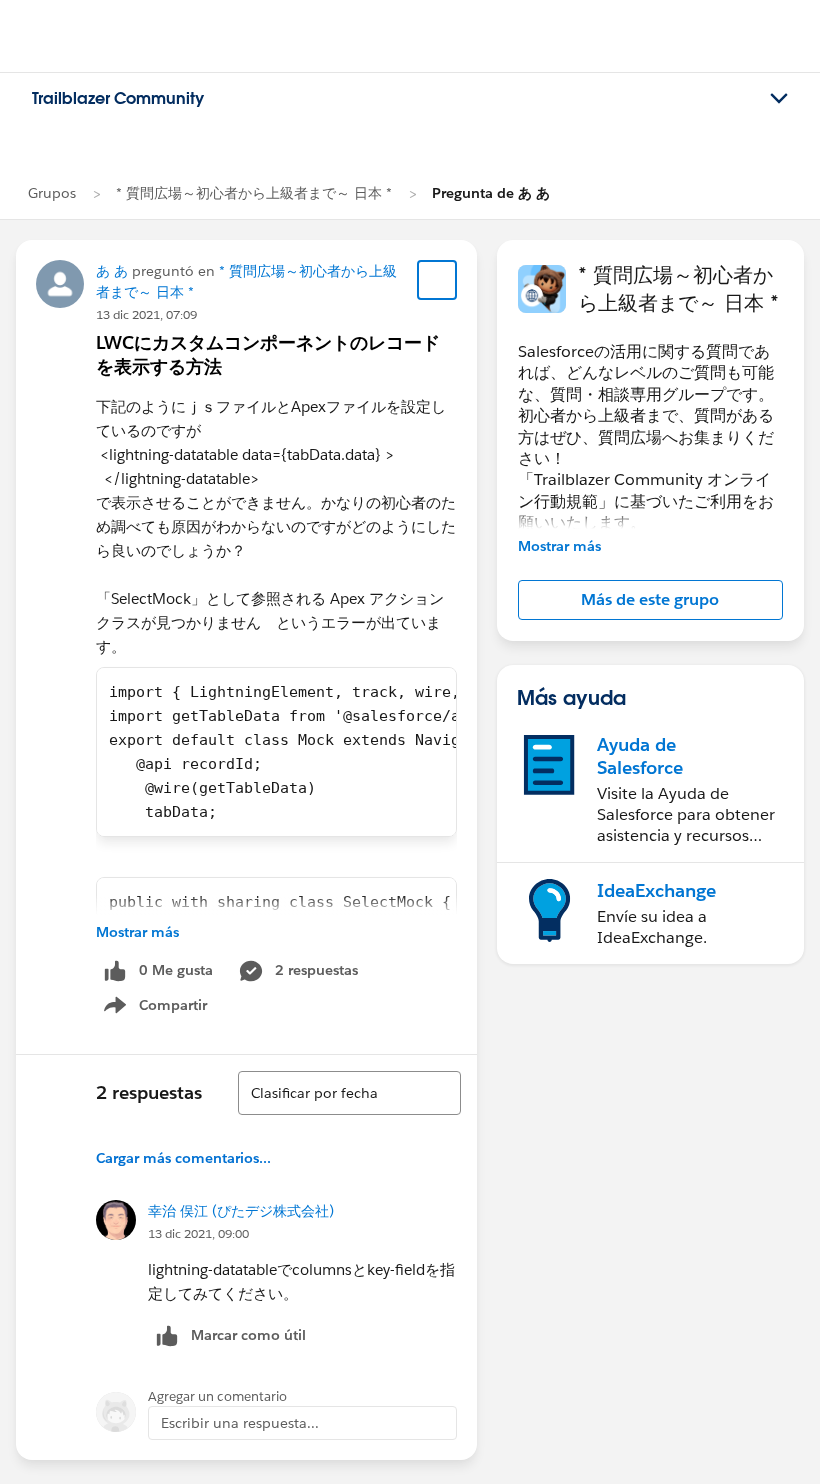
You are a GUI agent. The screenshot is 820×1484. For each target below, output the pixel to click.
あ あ (112, 271)
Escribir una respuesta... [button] (240, 1423)
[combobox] (349, 1093)
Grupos (52, 193)
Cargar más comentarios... (183, 1158)
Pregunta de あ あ (491, 193)
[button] (650, 600)
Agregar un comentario (217, 1396)
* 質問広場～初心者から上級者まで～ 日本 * (254, 193)
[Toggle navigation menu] (779, 99)
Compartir (167, 1009)
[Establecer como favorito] (437, 280)
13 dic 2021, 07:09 (146, 314)
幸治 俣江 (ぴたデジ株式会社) (241, 1211)
